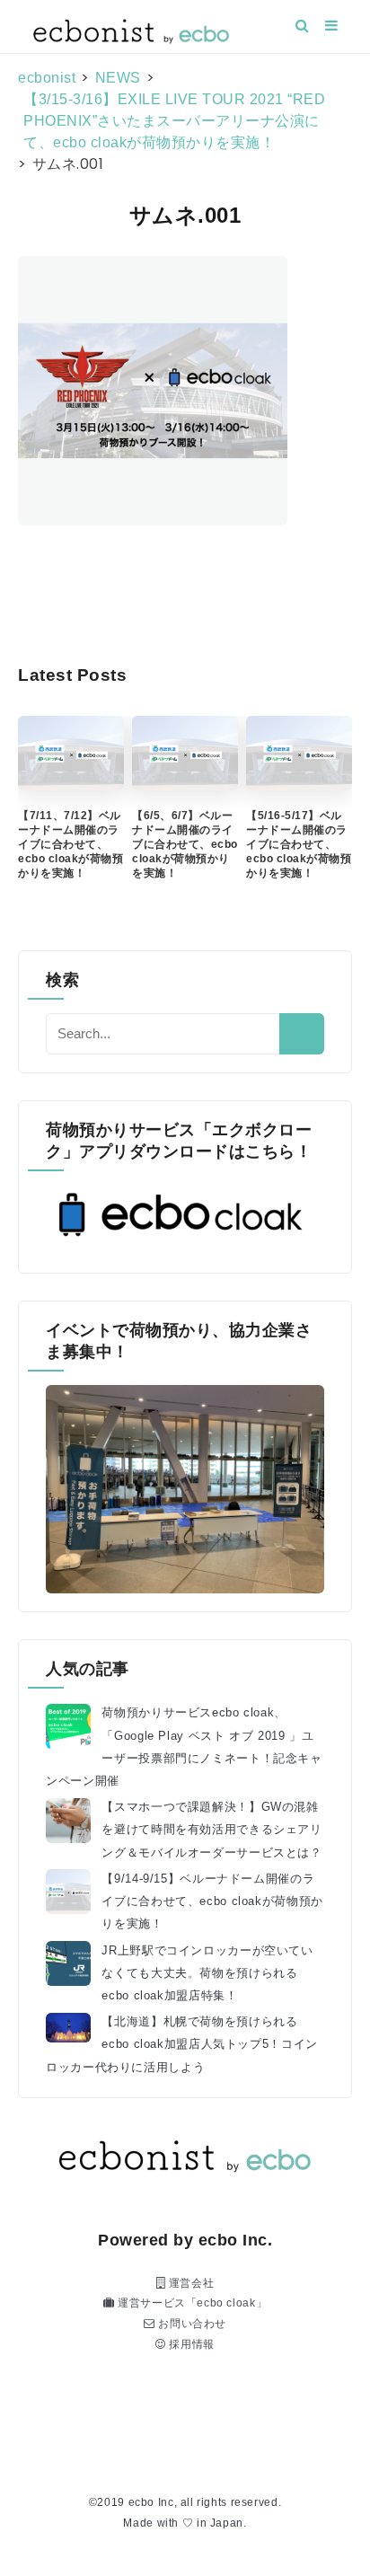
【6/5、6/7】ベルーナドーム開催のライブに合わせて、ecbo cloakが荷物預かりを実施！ (185, 844)
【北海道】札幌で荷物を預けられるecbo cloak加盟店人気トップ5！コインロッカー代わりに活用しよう (182, 2044)
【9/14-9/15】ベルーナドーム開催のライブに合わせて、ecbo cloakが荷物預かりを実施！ (212, 1901)
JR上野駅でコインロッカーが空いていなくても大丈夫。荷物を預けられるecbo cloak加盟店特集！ (207, 1973)
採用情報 (190, 2344)
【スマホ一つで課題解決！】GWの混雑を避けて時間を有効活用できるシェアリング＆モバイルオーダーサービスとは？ (211, 1830)
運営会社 (189, 2283)
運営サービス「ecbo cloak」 (190, 2303)
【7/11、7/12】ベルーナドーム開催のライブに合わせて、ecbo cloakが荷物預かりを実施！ (70, 844)
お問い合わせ (191, 2324)
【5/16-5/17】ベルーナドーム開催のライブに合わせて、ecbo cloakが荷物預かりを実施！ (299, 844)
